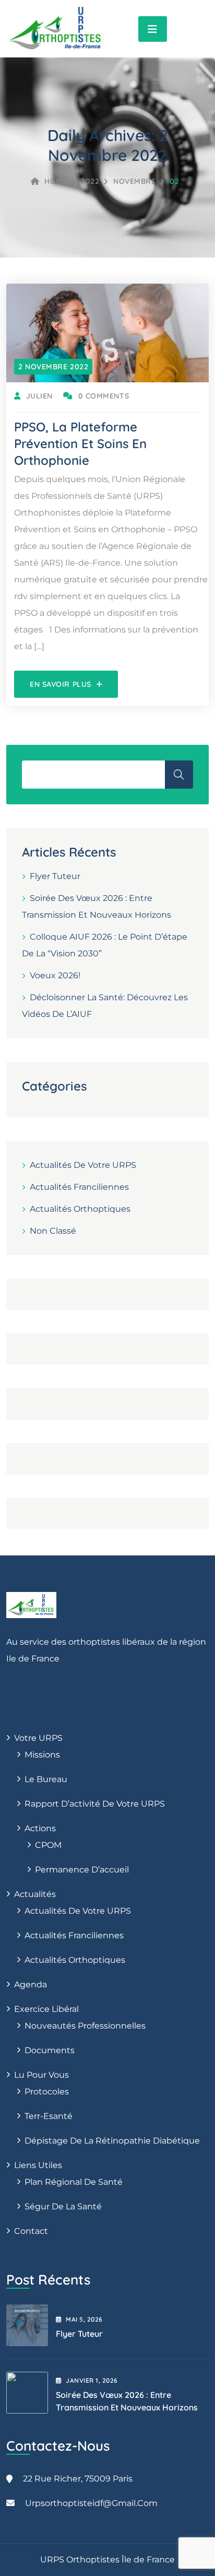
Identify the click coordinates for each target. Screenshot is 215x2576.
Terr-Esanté (49, 2116)
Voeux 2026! (55, 975)
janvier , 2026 (92, 2380)
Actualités (35, 1894)
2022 (90, 181)
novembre (134, 181)
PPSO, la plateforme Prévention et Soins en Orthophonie (80, 443)
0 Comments (104, 396)
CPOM (48, 1845)
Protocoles (47, 2092)
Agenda (31, 1984)
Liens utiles (38, 2165)
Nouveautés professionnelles (85, 2026)
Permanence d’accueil (82, 1870)
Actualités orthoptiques (80, 1209)
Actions (40, 1828)
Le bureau (46, 1779)
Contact (31, 2231)
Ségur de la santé (63, 2206)
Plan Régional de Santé (74, 2182)
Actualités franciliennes (79, 1187)
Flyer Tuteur (55, 876)
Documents (50, 2050)
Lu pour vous (41, 2075)
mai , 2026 (84, 2319)
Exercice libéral (46, 2009)
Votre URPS (38, 1738)
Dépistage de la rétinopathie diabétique (112, 2141)
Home (56, 181)
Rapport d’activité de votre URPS (95, 1804)
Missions (42, 1755)
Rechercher (179, 775)
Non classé (53, 1231)
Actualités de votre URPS (83, 1165)
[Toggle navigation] (153, 29)
